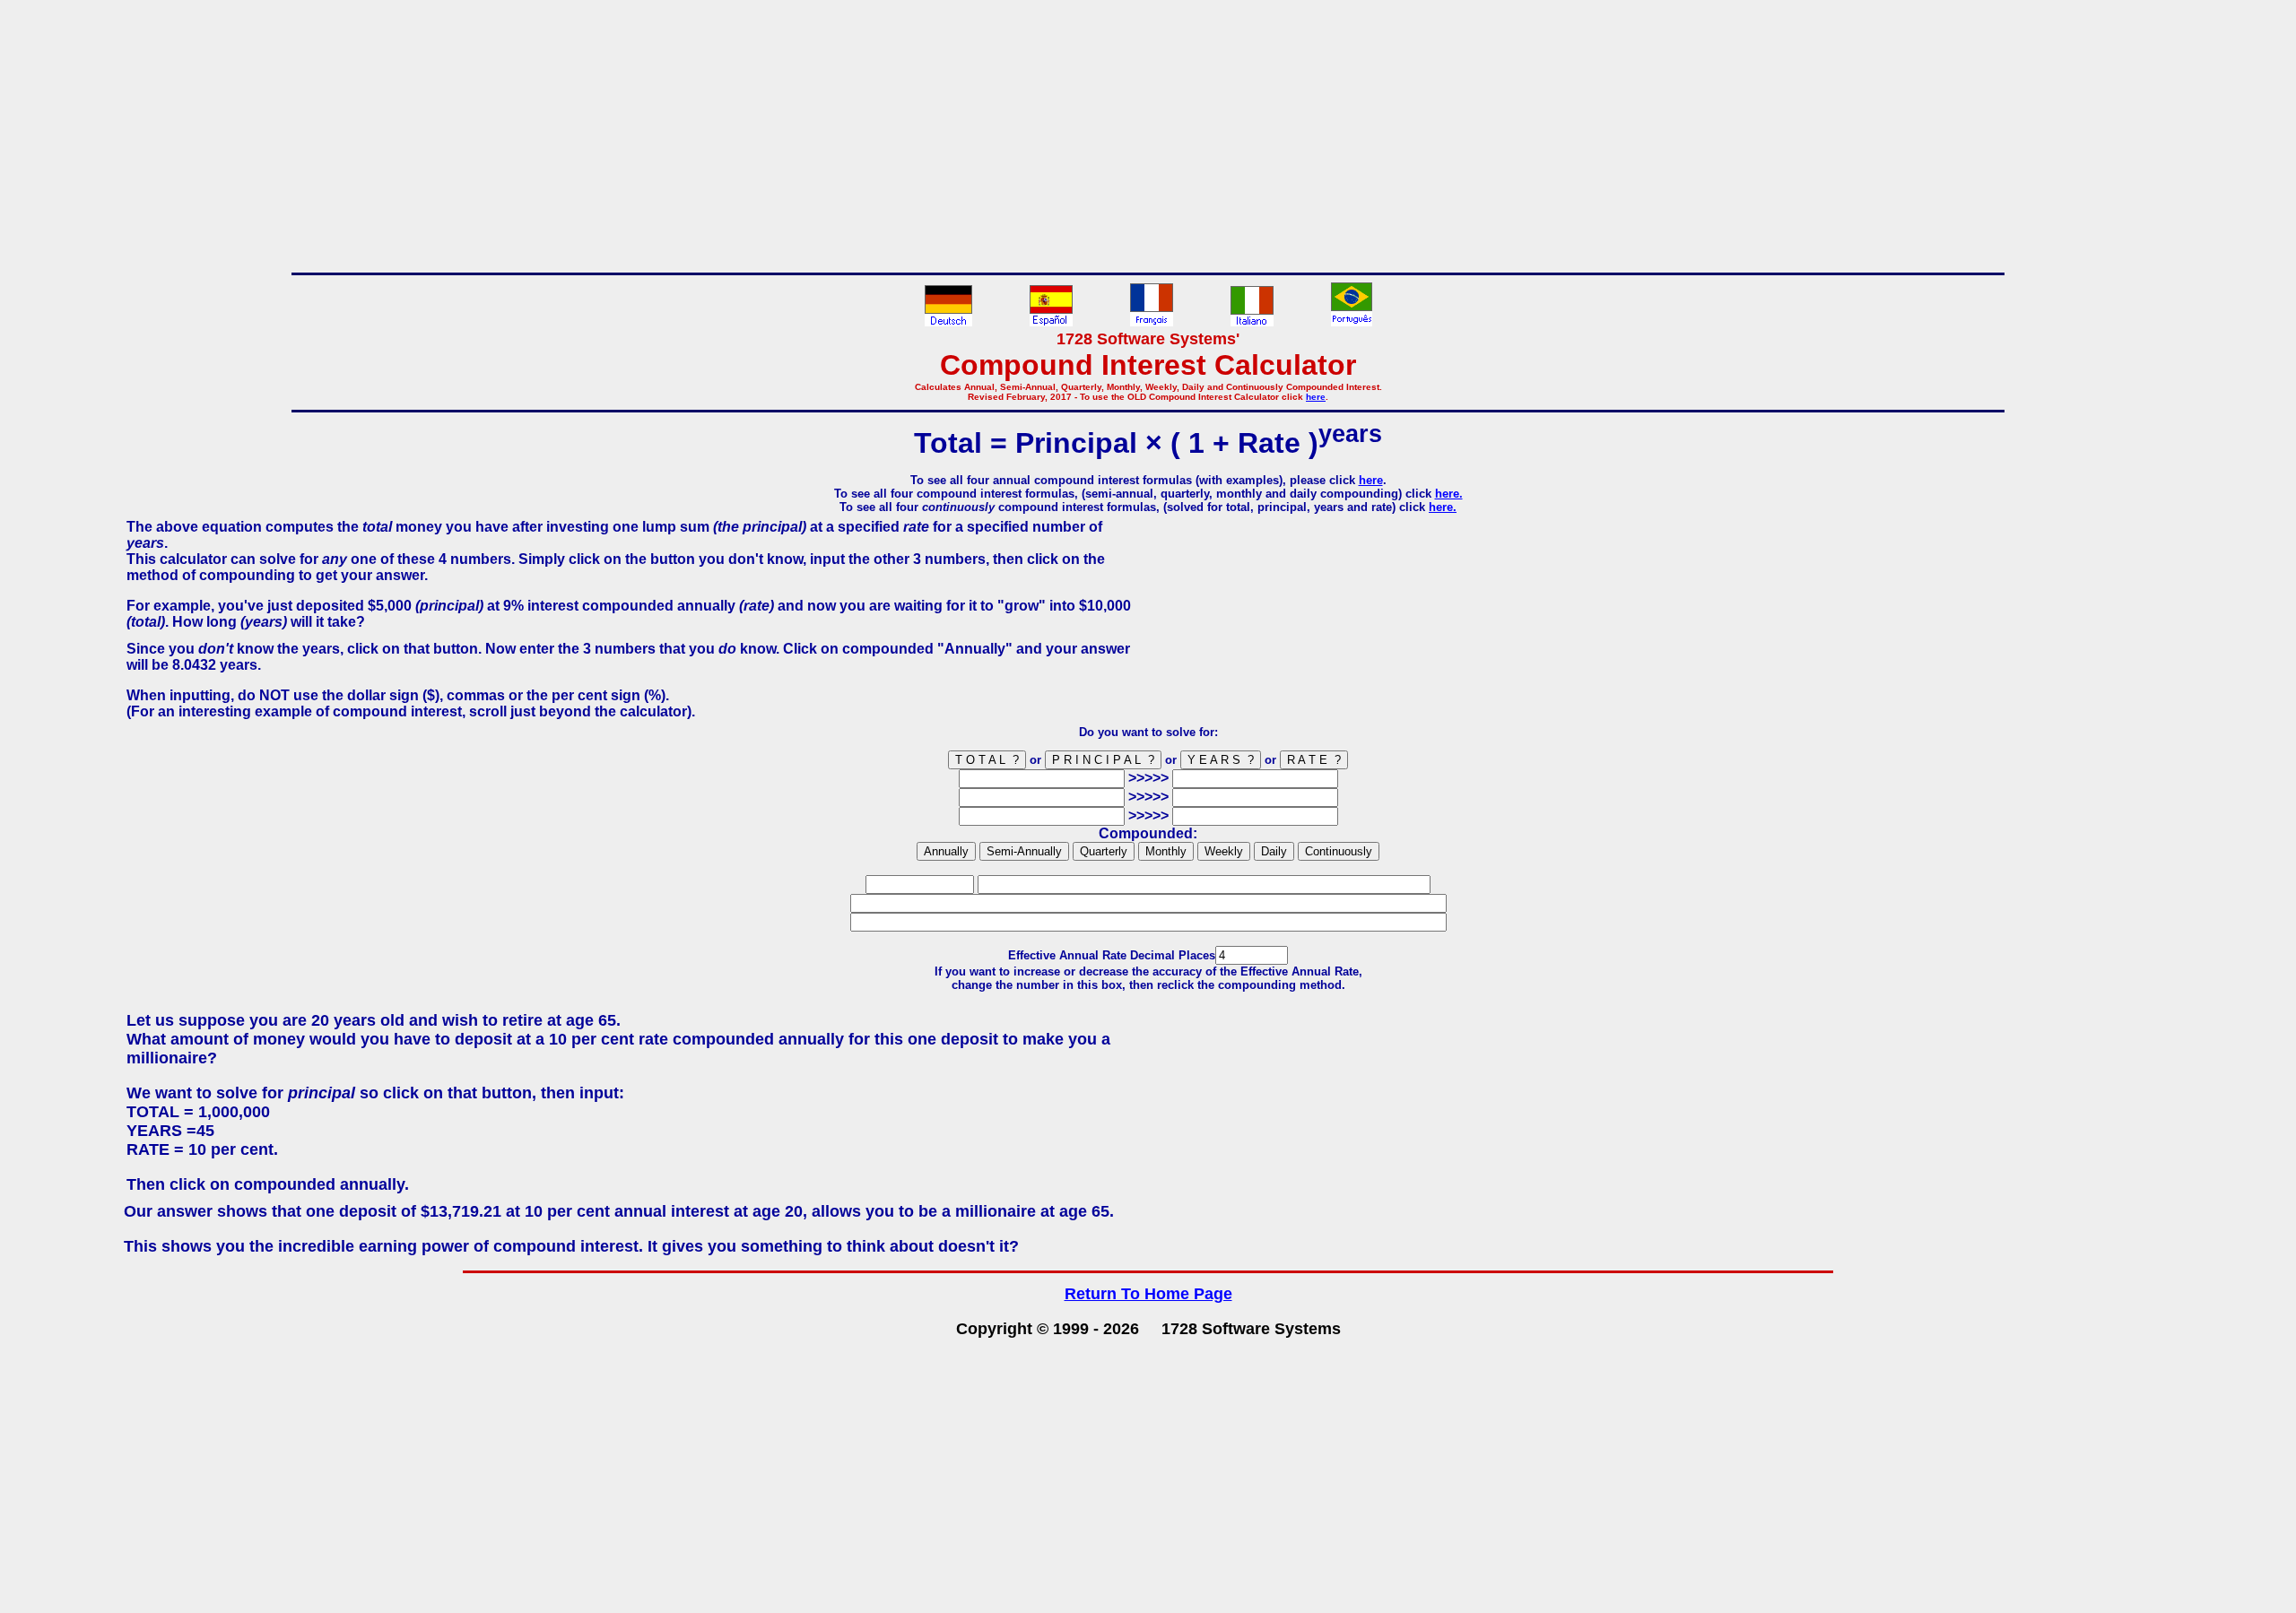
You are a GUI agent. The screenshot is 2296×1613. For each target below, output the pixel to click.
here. (1449, 494)
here (1316, 397)
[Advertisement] (1148, 133)
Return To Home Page (1148, 1294)
